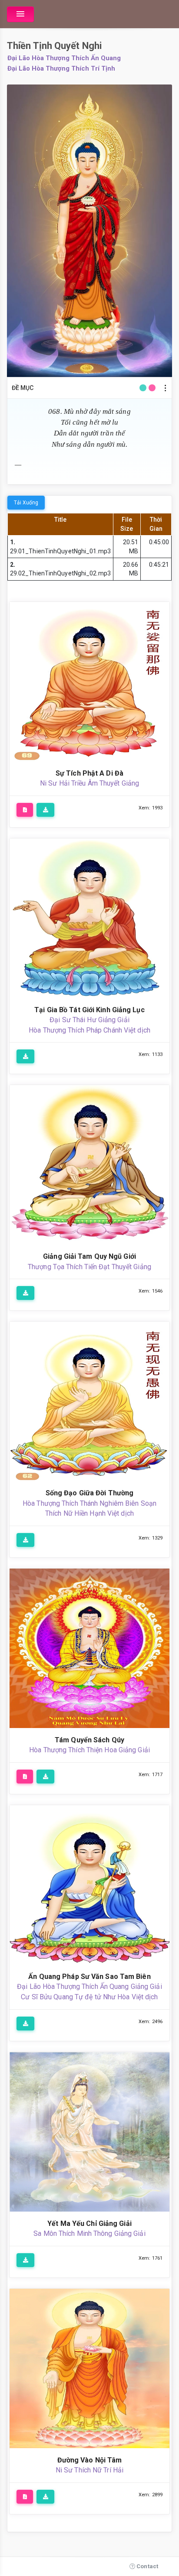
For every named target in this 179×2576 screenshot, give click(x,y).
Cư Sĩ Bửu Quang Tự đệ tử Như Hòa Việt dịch (89, 1997)
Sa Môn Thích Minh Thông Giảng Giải (89, 2233)
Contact (147, 2566)
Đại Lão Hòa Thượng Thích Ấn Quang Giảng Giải (89, 1986)
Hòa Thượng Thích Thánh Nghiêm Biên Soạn (89, 1503)
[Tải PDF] (25, 810)
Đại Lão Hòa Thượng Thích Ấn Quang (64, 58)
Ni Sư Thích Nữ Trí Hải (89, 2470)
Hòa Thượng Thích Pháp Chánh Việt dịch (89, 1030)
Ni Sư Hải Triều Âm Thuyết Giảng (89, 783)
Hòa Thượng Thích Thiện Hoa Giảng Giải (89, 1750)
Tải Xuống (26, 503)
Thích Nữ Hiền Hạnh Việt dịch (89, 1513)
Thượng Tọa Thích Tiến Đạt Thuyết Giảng (89, 1267)
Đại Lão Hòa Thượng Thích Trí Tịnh (61, 68)
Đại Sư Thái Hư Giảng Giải (89, 1020)
